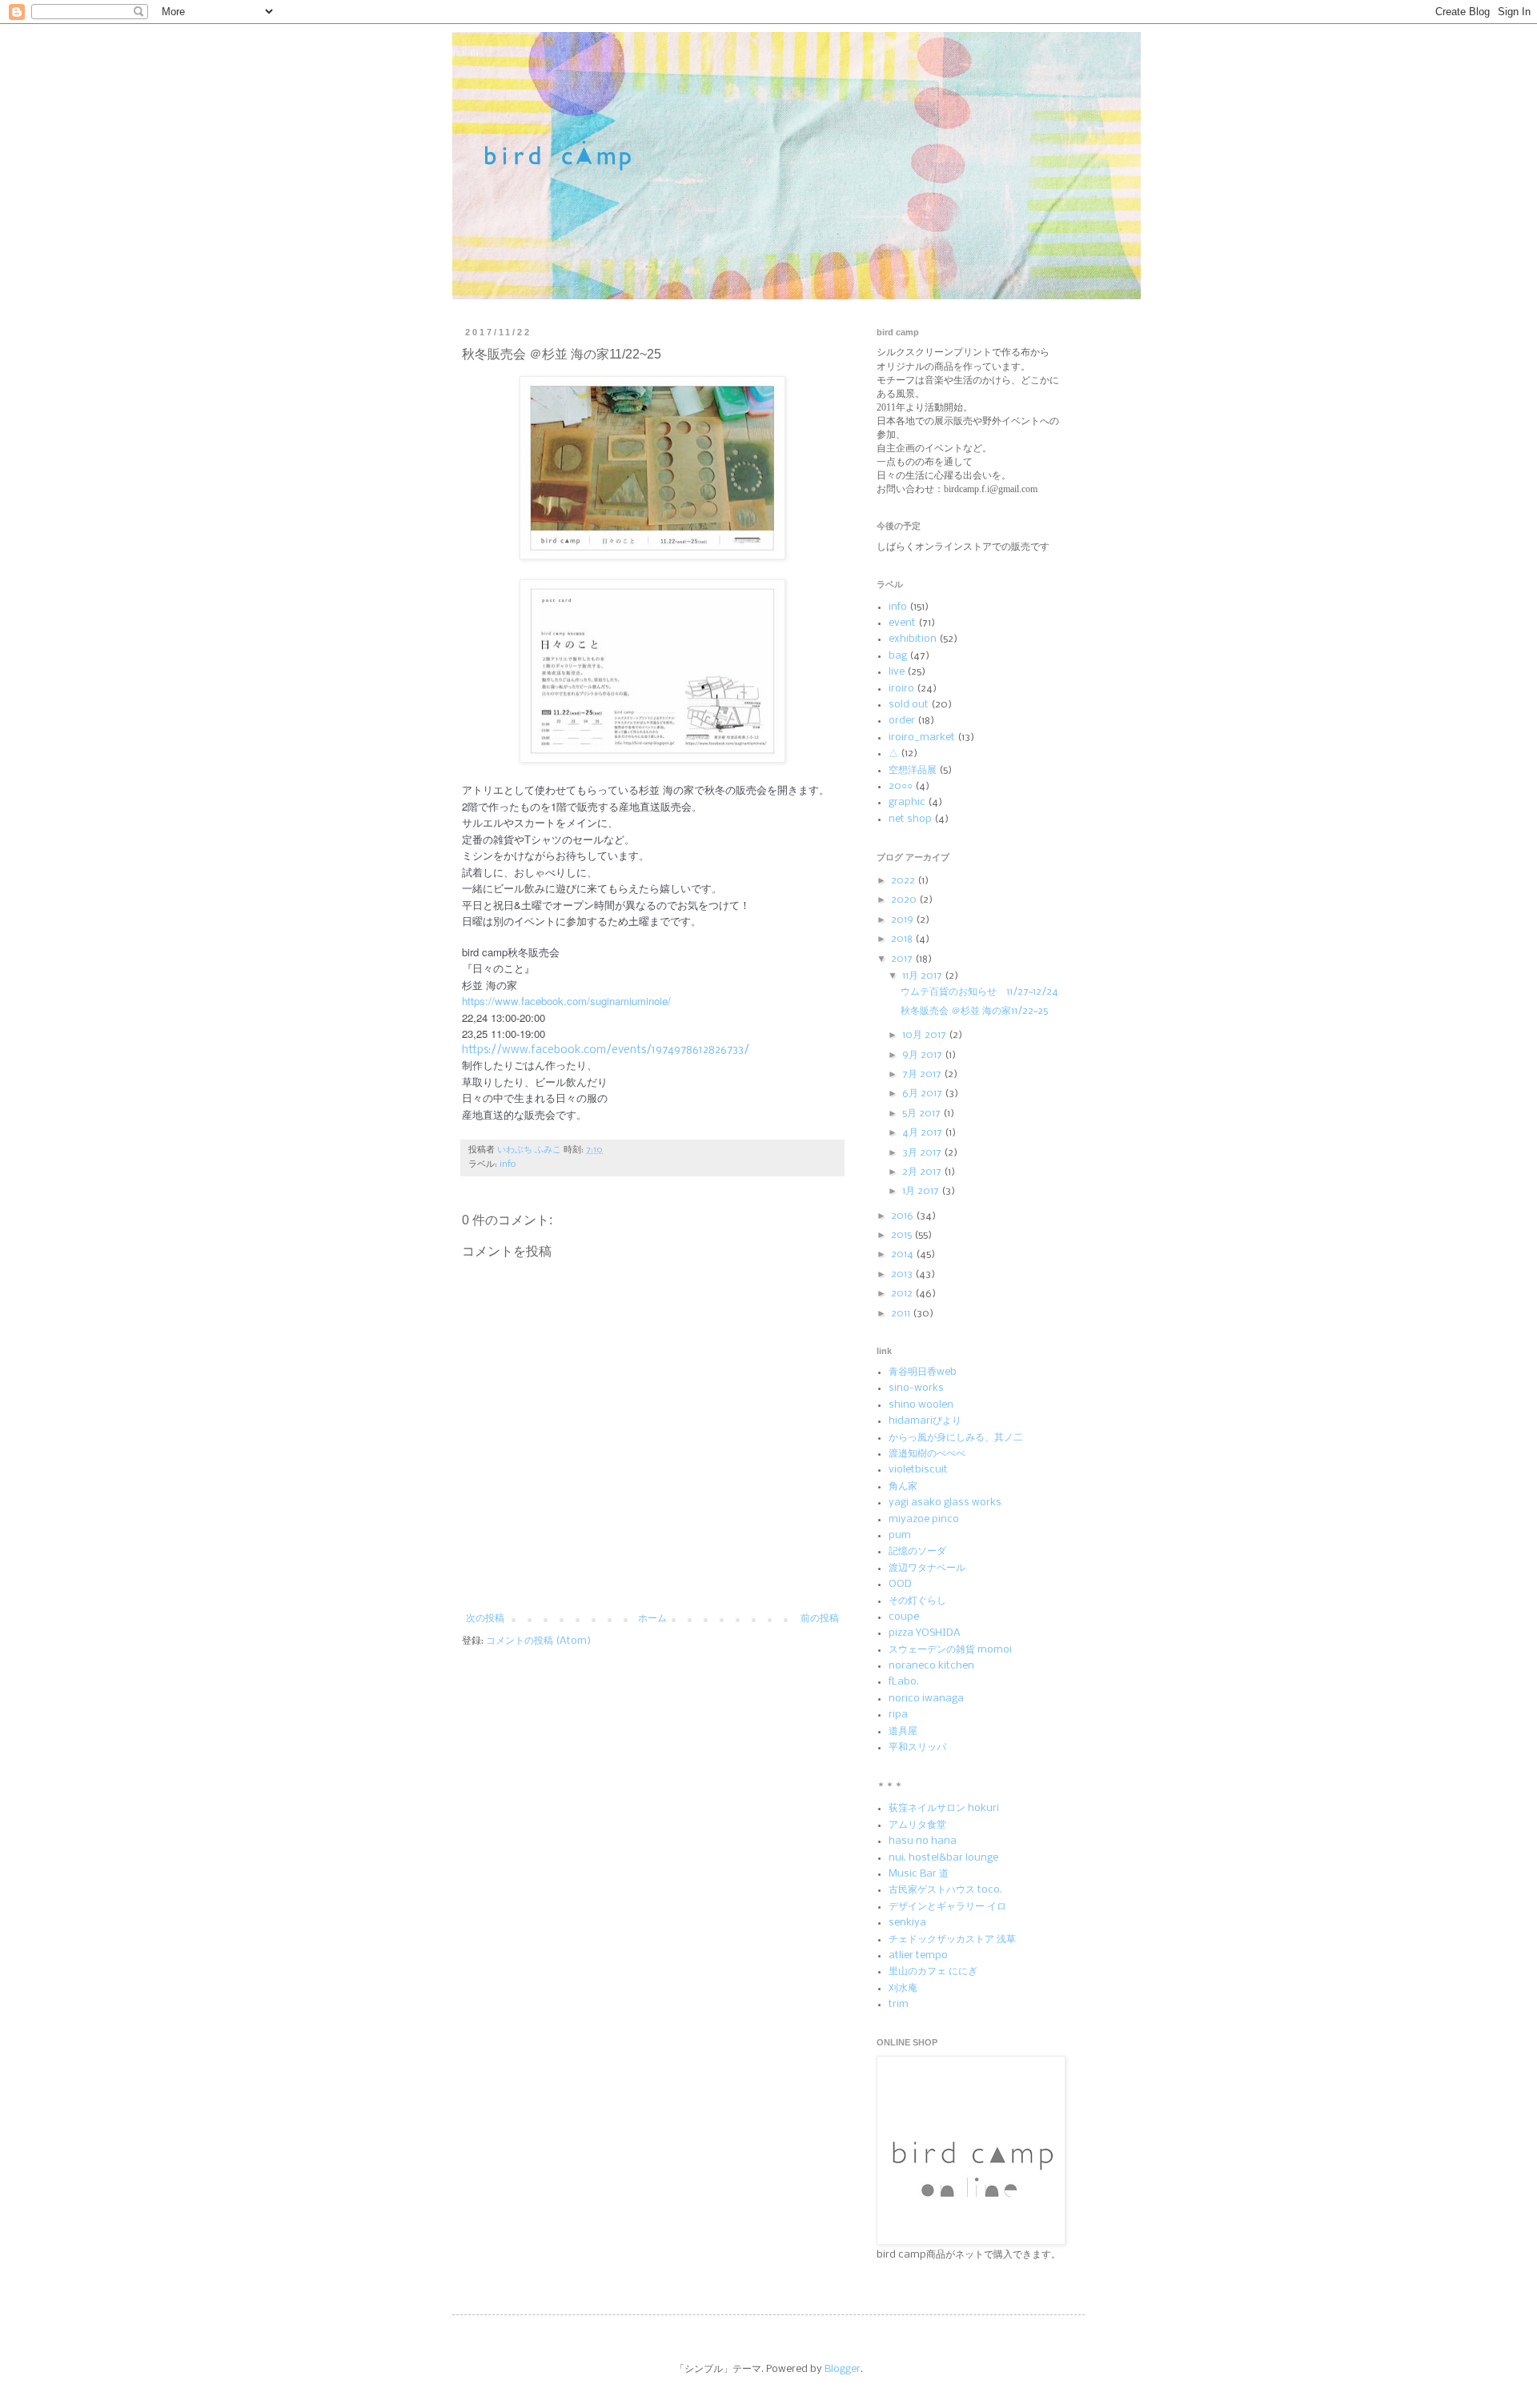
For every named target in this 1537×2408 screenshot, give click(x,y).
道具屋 (903, 1731)
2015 (903, 1235)
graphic (907, 802)
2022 (904, 881)
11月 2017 (923, 976)
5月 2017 (923, 1114)
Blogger (843, 2369)
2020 (905, 900)
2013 (903, 1274)
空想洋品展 (913, 770)
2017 (903, 959)
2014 (903, 1254)
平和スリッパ (917, 1747)
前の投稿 (820, 1619)
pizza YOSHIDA (925, 1633)
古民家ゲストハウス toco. (945, 1890)
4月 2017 (923, 1133)
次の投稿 (485, 1619)
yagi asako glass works (945, 1502)
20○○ (901, 786)
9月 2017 (923, 1055)
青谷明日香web (923, 1372)
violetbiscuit (918, 1470)
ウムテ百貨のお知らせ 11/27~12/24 (979, 992)
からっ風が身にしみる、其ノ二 (956, 1438)
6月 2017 (923, 1094)
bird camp (466, 53)
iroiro (901, 689)
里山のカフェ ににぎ (933, 1971)
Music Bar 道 (919, 1874)
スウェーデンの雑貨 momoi (950, 1650)
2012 (903, 1294)
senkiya (907, 1923)
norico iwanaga (926, 1699)
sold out (909, 705)
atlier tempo (918, 1955)
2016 (903, 1216)
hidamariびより (925, 1421)
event (902, 623)
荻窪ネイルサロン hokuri (944, 1808)
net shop (910, 819)
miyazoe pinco (924, 1519)
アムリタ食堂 (917, 1825)
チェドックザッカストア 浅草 (952, 1939)
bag (898, 656)
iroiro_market (922, 737)
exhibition (913, 639)
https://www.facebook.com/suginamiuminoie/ (566, 1001)
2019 (903, 920)
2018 (903, 939)
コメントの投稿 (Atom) (538, 1641)
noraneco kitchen (931, 1666)
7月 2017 (923, 1074)
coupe (904, 1617)
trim (899, 2004)
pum (900, 1535)
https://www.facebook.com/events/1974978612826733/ (606, 1050)
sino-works (916, 1388)
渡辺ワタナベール (927, 1568)
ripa (898, 1715)
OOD (900, 1584)
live (897, 672)
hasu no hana (923, 1841)
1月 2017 (922, 1191)
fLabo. (904, 1682)
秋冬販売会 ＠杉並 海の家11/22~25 (974, 1011)
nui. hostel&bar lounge (943, 1858)
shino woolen (921, 1405)
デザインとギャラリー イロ (947, 1907)
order (902, 721)
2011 (902, 1314)
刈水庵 (903, 1988)
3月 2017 (923, 1153)
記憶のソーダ (917, 1551)
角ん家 (903, 1486)
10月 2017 (925, 1035)
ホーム (652, 1619)
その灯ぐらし (917, 1601)
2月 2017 (923, 1172)
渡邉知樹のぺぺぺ (927, 1454)
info (508, 1164)
